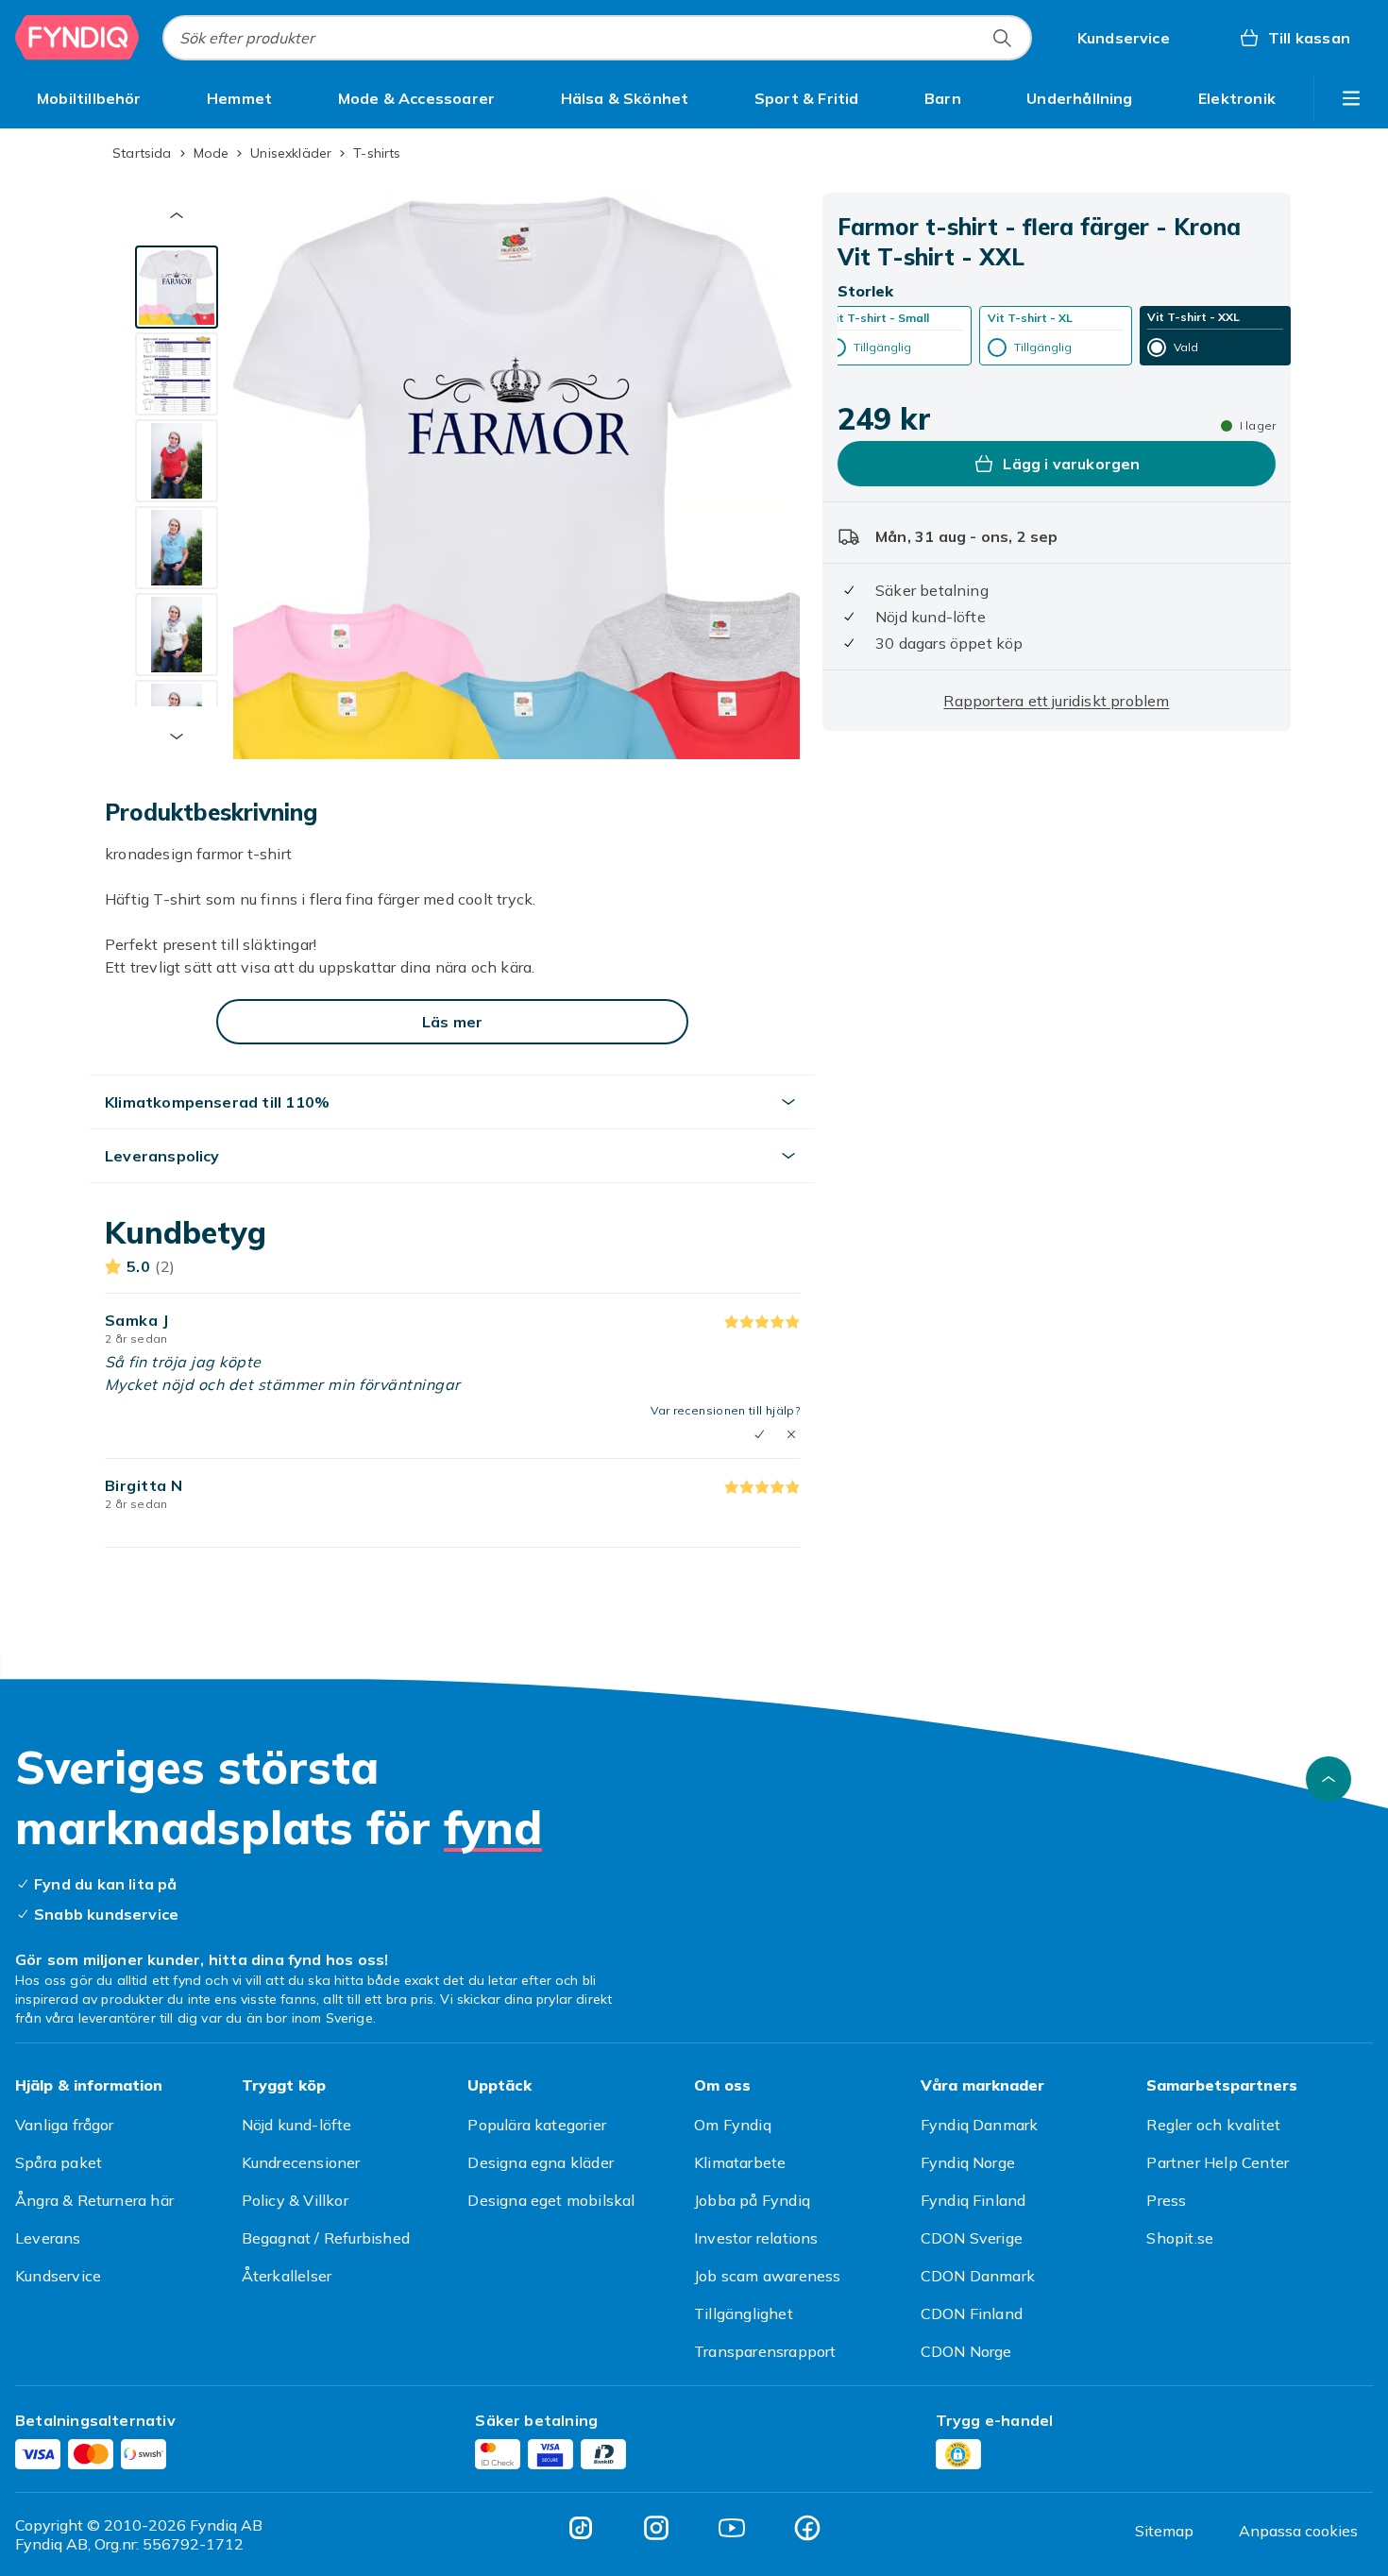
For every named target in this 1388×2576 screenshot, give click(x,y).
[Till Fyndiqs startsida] (77, 38)
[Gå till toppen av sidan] (1329, 1779)
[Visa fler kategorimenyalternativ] (1351, 98)
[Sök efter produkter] (1002, 38)
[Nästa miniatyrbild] (177, 737)
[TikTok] (581, 2528)
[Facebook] (807, 2528)
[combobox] (597, 38)
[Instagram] (656, 2528)
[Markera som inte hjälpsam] (791, 1434)
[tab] (177, 287)
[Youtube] (732, 2528)
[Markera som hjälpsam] (759, 1434)
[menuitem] (89, 98)
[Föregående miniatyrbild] (177, 215)
